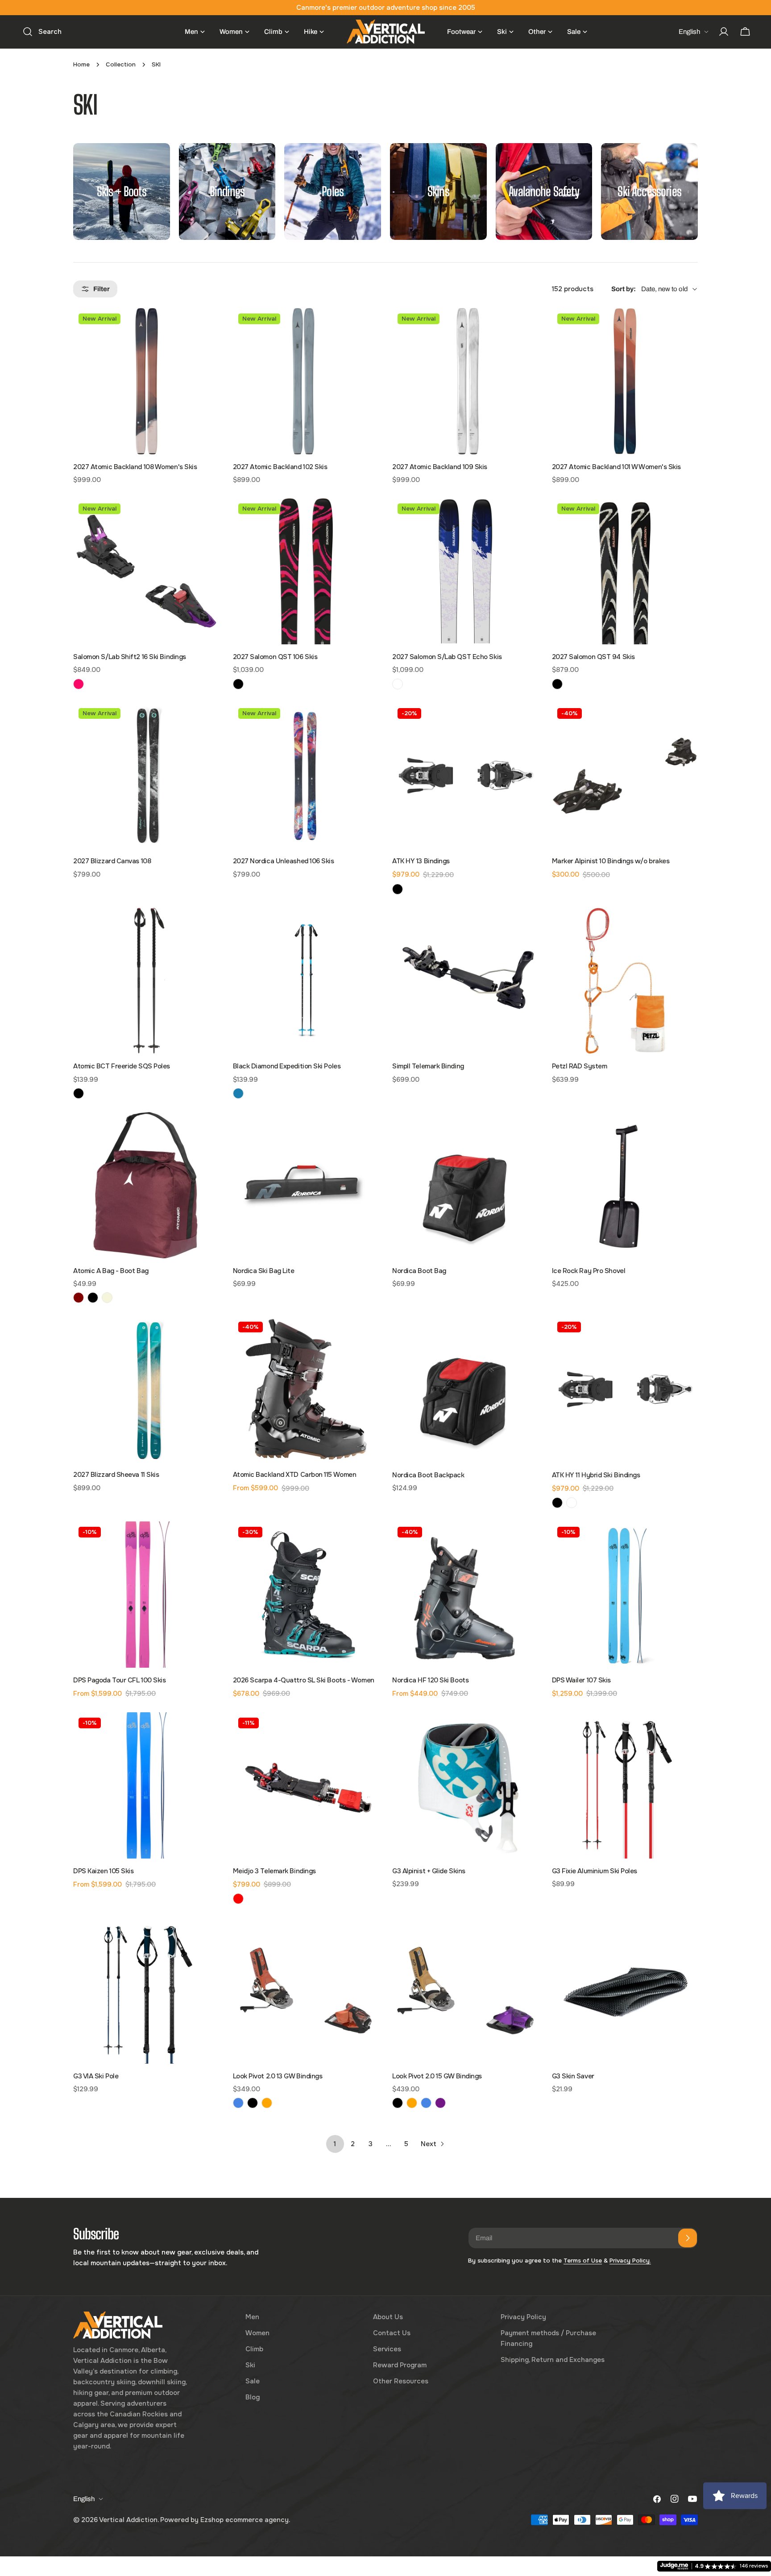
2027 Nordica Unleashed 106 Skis (284, 861)
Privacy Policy (523, 2317)
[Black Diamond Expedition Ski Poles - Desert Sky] (238, 1093)
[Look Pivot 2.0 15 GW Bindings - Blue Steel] (426, 2103)
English (689, 32)
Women (257, 2333)
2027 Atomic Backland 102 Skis (280, 467)
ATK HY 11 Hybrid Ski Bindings (596, 1475)
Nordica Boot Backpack (428, 1475)
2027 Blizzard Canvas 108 (112, 861)
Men (252, 2317)
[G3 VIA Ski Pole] (146, 1991)
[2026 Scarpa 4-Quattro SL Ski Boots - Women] (306, 1595)
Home (81, 64)
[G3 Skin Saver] (625, 1991)
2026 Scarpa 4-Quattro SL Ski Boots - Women (304, 1680)
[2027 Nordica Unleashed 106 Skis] (306, 776)
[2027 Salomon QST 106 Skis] (306, 571)
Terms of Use (583, 2261)
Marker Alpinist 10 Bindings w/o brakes (611, 861)
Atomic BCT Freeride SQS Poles (122, 1066)
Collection (121, 64)
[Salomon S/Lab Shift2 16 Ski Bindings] (146, 571)
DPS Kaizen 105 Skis (103, 1871)
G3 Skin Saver (573, 2076)
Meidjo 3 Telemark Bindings (274, 1871)
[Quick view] (207, 328)
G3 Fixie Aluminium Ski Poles (595, 1871)
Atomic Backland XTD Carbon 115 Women (295, 1475)
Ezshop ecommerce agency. (245, 2520)
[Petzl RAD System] (625, 981)
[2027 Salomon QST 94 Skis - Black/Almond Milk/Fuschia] (557, 684)
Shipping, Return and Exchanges (553, 2360)
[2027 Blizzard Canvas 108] (146, 776)
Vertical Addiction (128, 2520)
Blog (253, 2397)
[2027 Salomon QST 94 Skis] (625, 571)
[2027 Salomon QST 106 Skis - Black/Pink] (238, 684)
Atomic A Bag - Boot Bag (111, 1271)
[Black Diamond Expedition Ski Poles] (306, 981)
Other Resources (401, 2381)
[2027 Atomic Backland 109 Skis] (465, 381)
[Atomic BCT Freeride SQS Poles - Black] (79, 1093)
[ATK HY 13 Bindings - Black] (398, 889)
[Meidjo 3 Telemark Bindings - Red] (238, 1899)
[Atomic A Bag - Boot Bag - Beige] (107, 1298)
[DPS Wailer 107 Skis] (625, 1595)
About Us (388, 2317)
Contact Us (392, 2333)
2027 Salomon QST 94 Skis (593, 657)
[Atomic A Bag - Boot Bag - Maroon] (79, 1298)
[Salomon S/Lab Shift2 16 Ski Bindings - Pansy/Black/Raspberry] (79, 684)
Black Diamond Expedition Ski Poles (287, 1066)
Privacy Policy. (630, 2261)
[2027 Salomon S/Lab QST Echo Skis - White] (398, 684)
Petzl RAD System (580, 1066)
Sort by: (624, 289)
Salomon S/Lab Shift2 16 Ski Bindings (130, 657)
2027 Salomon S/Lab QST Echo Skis (447, 657)
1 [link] (335, 2144)
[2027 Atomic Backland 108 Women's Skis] (146, 381)
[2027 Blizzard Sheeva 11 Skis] (146, 1389)
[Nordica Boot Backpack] (465, 1389)
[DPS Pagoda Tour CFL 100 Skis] (146, 1595)
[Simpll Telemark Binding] (465, 981)
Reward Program (400, 2365)
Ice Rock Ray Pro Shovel (589, 1271)
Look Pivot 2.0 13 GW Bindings (278, 2076)
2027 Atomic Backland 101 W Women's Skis (616, 467)
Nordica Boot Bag (419, 1271)
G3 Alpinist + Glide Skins (429, 1871)
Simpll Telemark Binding (428, 1066)
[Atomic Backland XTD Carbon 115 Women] (306, 1389)
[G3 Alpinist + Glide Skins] (465, 1785)
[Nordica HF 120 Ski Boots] (465, 1595)
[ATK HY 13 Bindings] (465, 776)
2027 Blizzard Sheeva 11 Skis (116, 1475)
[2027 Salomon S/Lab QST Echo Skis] (465, 571)
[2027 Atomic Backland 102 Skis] (306, 381)
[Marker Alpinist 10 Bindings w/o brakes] (625, 776)
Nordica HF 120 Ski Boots (430, 1680)
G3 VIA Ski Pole (96, 2076)
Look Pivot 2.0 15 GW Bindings (437, 2076)
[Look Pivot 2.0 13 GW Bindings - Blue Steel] (238, 2103)
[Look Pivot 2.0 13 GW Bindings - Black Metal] (253, 2103)
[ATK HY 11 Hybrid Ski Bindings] (625, 1389)
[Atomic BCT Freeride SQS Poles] (146, 981)
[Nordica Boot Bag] (465, 1185)
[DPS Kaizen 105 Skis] (146, 1785)
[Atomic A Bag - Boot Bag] (146, 1185)
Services (387, 2349)
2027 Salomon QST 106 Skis (275, 657)
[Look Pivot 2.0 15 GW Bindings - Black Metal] (398, 2103)
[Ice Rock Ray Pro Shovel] (625, 1185)
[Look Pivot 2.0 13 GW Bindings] (306, 1991)
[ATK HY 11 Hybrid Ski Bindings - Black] (557, 1503)
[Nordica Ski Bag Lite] (306, 1185)
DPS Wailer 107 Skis (581, 1680)
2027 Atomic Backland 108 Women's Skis (135, 467)
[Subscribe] (688, 2238)
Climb (254, 2349)
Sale (253, 2381)
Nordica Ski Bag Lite (264, 1271)
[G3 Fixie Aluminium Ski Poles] (625, 1785)
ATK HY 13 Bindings (421, 861)
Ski (250, 2365)
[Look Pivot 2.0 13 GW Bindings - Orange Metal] (267, 2103)
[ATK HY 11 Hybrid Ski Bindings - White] (572, 1503)
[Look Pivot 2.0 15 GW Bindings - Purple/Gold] (440, 2103)
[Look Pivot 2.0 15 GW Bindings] (465, 1991)
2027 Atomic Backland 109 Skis (440, 467)
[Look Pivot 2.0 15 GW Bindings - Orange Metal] (412, 2103)
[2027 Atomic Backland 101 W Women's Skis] (625, 381)
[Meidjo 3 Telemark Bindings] (306, 1785)
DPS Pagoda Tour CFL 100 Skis (119, 1680)
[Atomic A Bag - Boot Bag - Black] (93, 1298)
